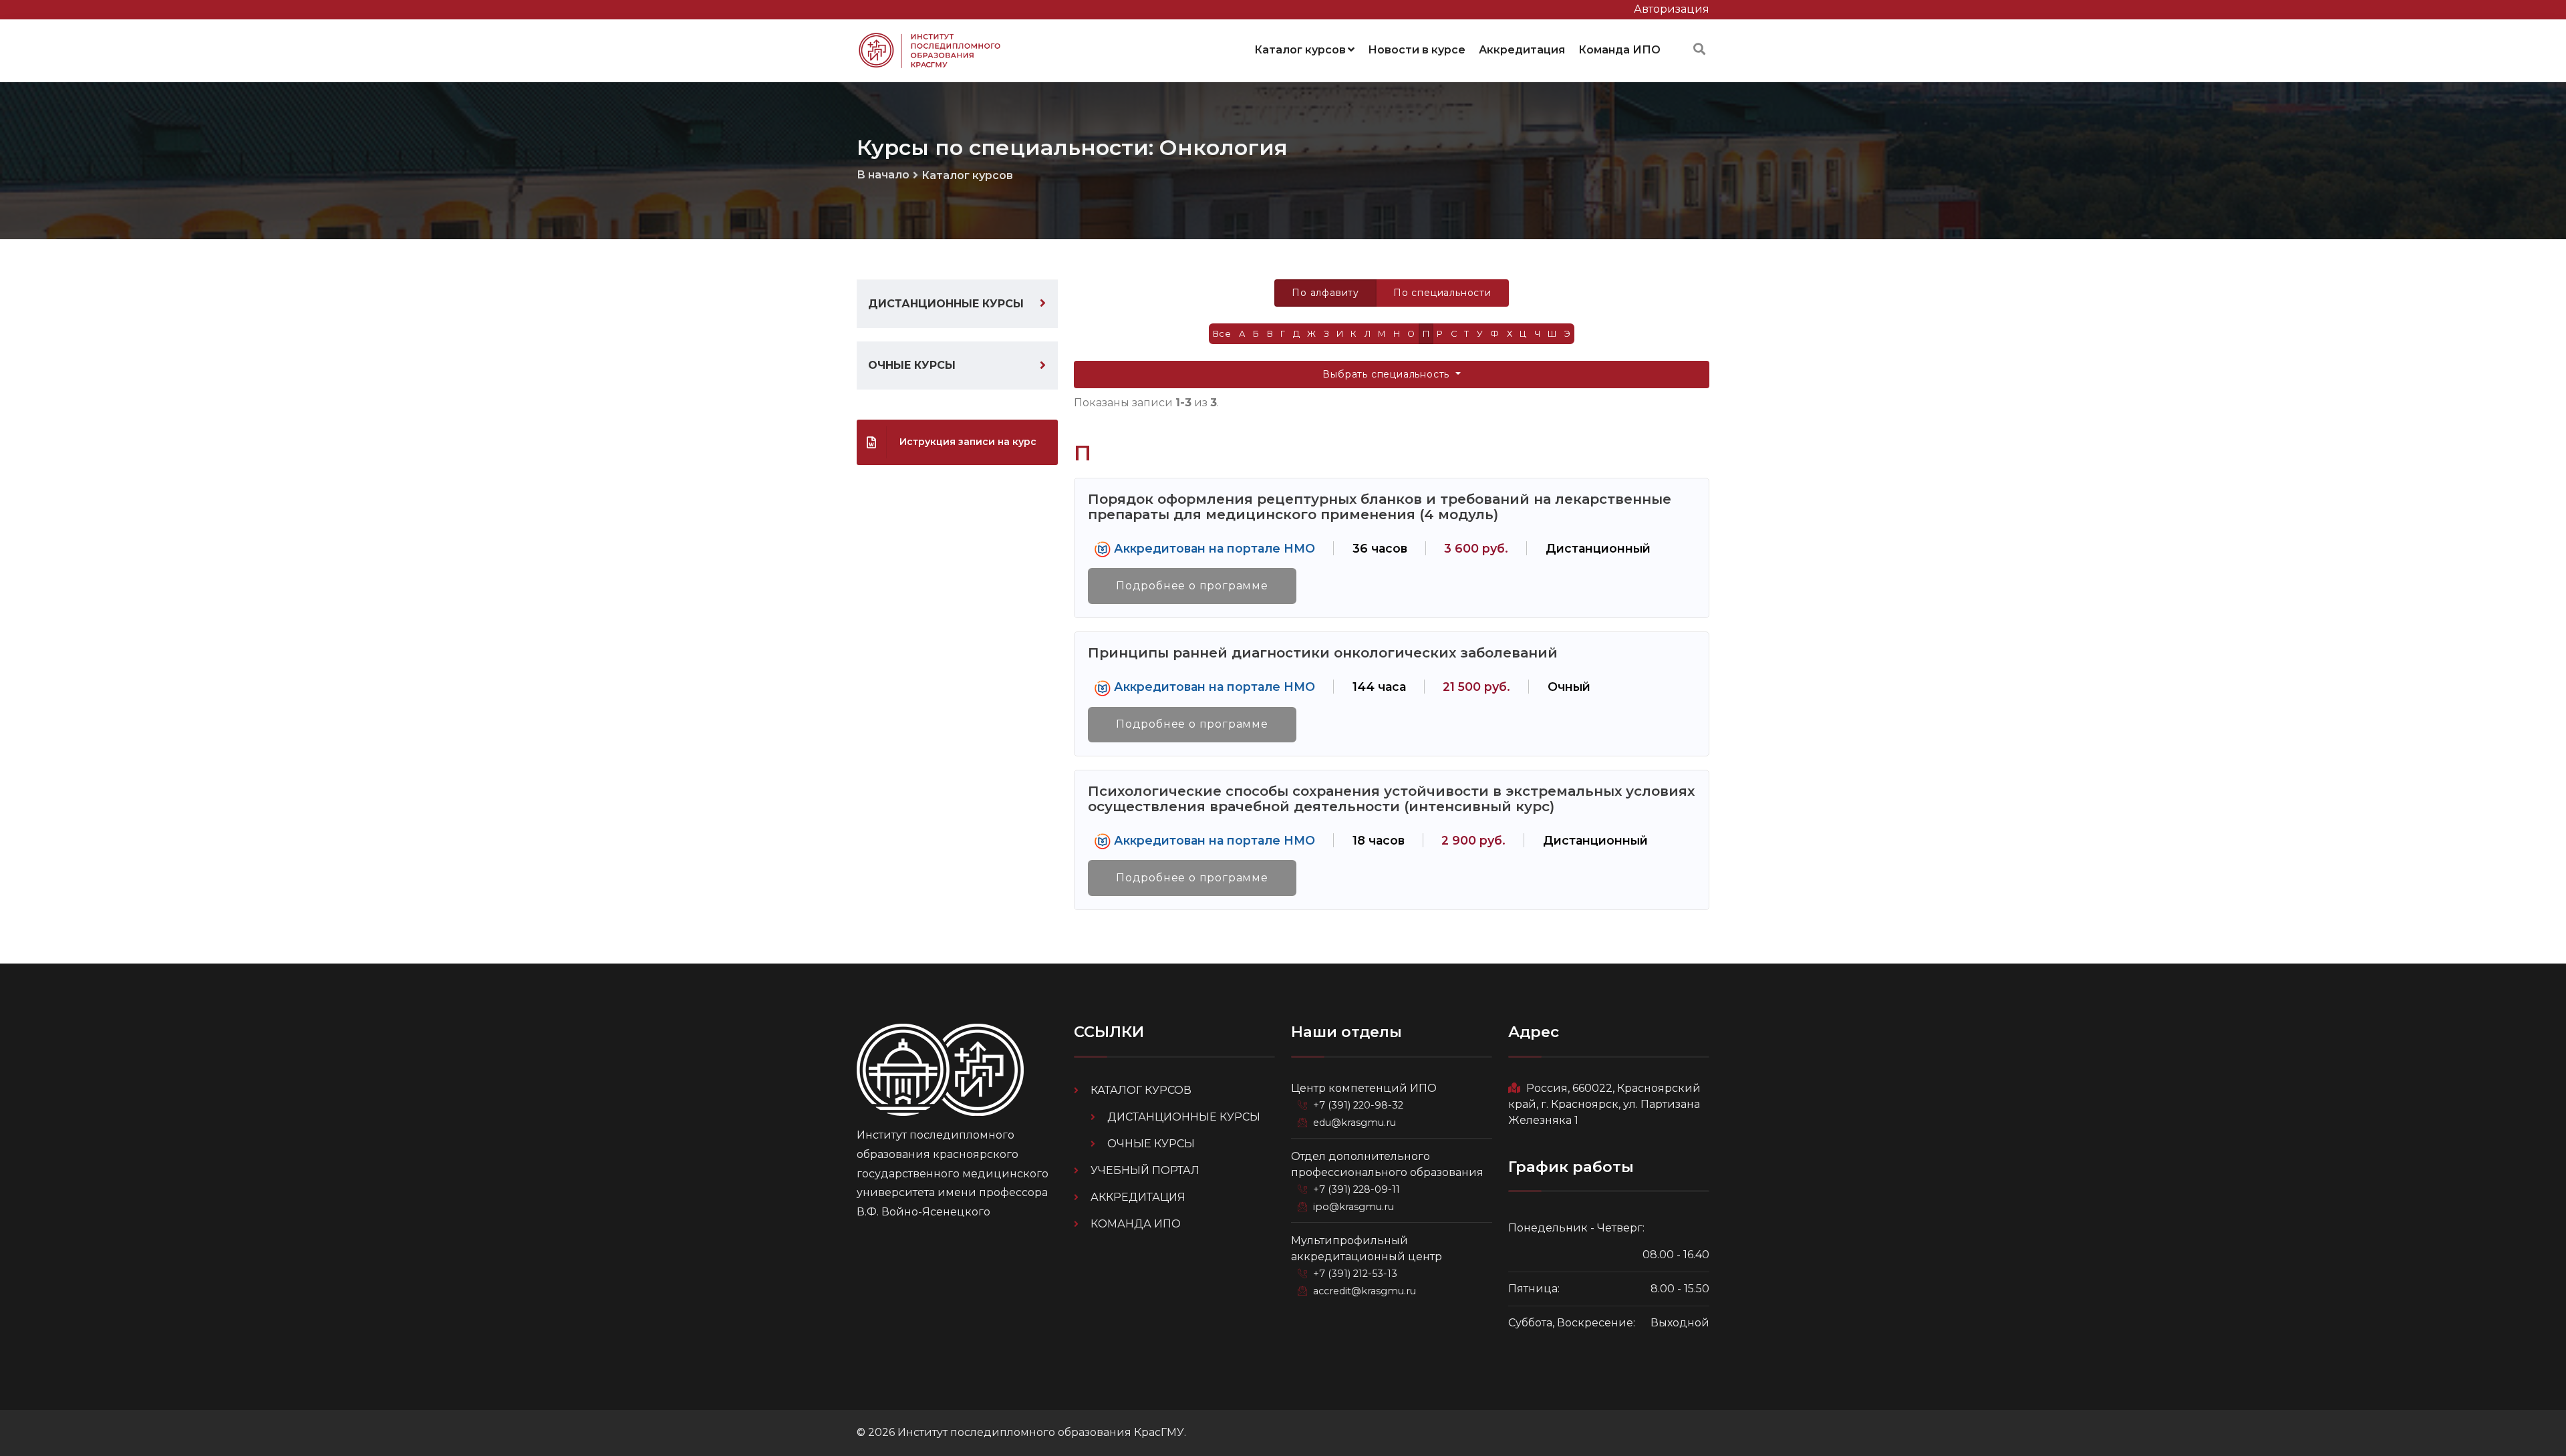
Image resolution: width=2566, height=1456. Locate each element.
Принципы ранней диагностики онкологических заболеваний (1323, 652)
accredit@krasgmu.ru (1365, 1291)
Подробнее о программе (1192, 586)
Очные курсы (912, 365)
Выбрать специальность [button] (1388, 374)
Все (1222, 334)
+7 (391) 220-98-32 (1358, 1105)
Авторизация (1672, 9)
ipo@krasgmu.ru (1353, 1207)
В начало (883, 175)
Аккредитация (1522, 50)
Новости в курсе (1417, 50)
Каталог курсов (1300, 50)
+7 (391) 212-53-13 (1355, 1274)
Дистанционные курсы (946, 304)
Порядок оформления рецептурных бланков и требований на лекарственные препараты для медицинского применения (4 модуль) (1380, 506)
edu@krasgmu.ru (1355, 1123)
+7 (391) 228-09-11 (1357, 1189)
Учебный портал (1145, 1170)
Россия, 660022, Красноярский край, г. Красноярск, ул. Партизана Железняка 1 (1604, 1104)
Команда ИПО (1619, 50)
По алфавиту (1325, 293)
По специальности (1442, 293)
